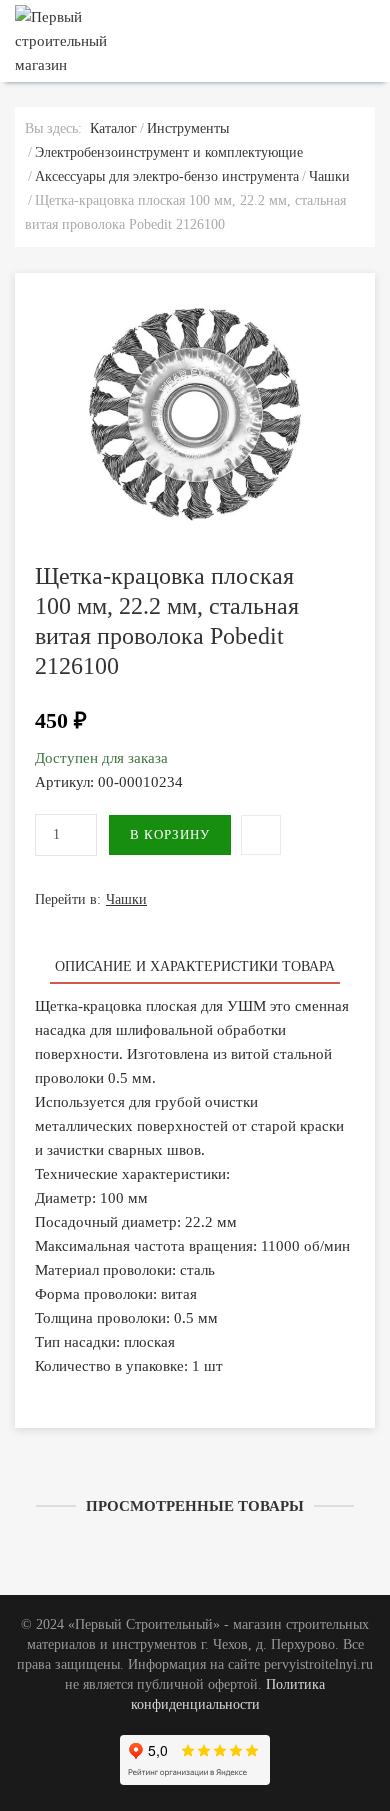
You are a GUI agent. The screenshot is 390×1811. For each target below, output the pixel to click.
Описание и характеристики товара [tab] (195, 966)
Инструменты (188, 128)
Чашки (329, 176)
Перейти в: (91, 899)
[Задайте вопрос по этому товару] (261, 835)
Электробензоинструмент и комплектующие (169, 152)
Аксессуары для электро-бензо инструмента (167, 176)
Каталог (113, 128)
